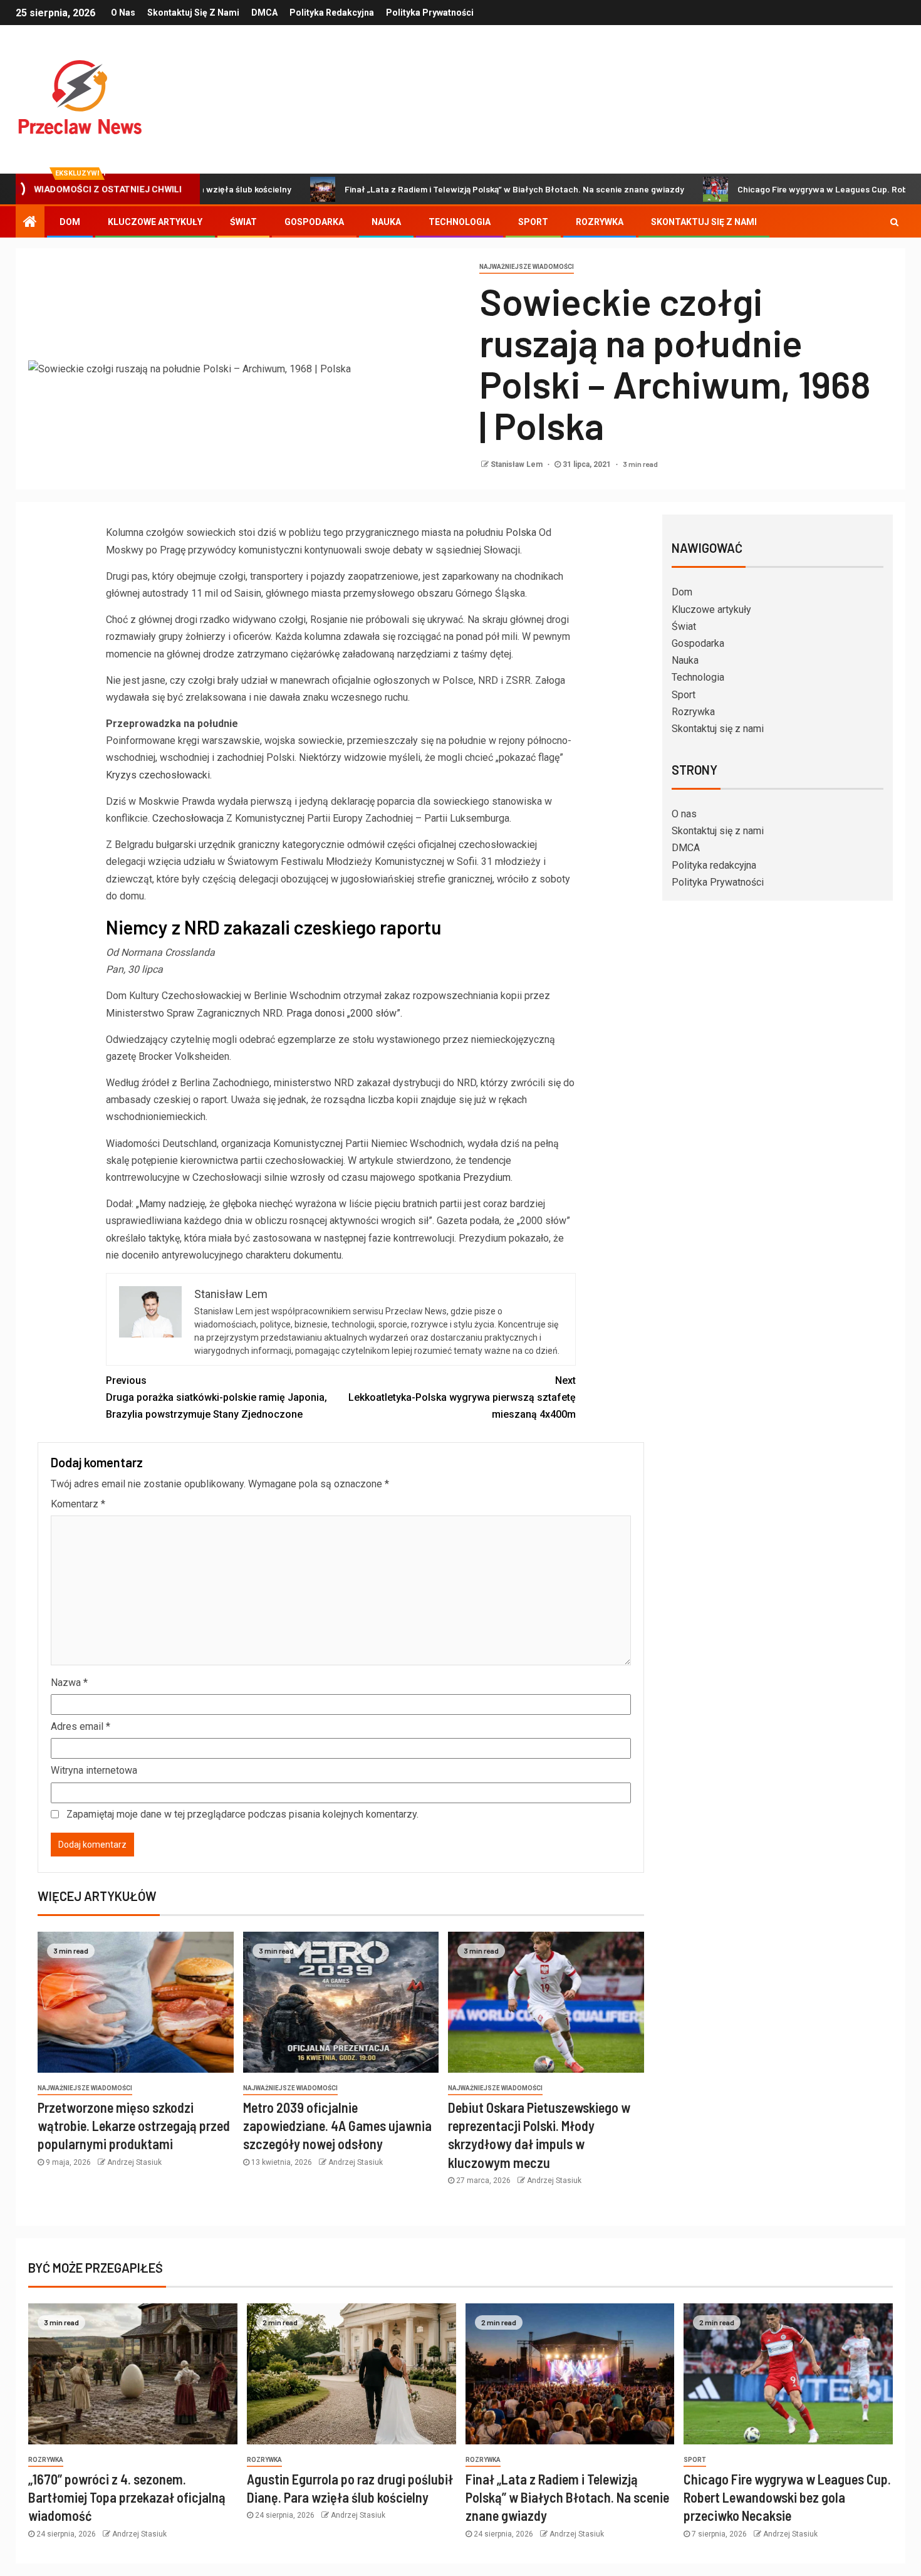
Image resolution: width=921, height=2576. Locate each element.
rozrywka (46, 2460)
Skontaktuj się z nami (193, 13)
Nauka (386, 222)
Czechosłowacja (188, 818)
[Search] (894, 222)
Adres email (81, 1726)
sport (695, 2460)
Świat (243, 222)
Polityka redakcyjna (332, 13)
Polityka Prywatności (430, 13)
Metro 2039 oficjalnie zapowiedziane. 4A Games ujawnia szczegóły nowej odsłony (337, 2126)
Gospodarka (314, 222)
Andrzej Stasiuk (134, 2162)
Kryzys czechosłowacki (158, 775)
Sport (533, 222)
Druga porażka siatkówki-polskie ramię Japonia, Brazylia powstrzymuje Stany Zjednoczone (216, 1397)
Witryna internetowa (94, 1770)
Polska (521, 532)
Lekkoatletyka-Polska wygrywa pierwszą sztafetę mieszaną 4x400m (462, 1397)
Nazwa (69, 1683)
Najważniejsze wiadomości (527, 267)
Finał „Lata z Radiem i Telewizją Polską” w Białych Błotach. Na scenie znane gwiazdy (454, 189)
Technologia (460, 222)
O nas (123, 13)
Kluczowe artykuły (155, 222)
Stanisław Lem (518, 464)
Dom (70, 222)
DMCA (264, 13)
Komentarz (78, 1504)
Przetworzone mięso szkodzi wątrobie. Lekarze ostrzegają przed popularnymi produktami (134, 2126)
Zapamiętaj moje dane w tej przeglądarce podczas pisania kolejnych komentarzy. (242, 1814)
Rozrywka (600, 222)
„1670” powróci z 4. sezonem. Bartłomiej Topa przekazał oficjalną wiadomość (127, 2497)
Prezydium (487, 1177)
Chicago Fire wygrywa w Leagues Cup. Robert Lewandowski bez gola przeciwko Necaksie (787, 2497)
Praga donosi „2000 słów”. (344, 1013)
